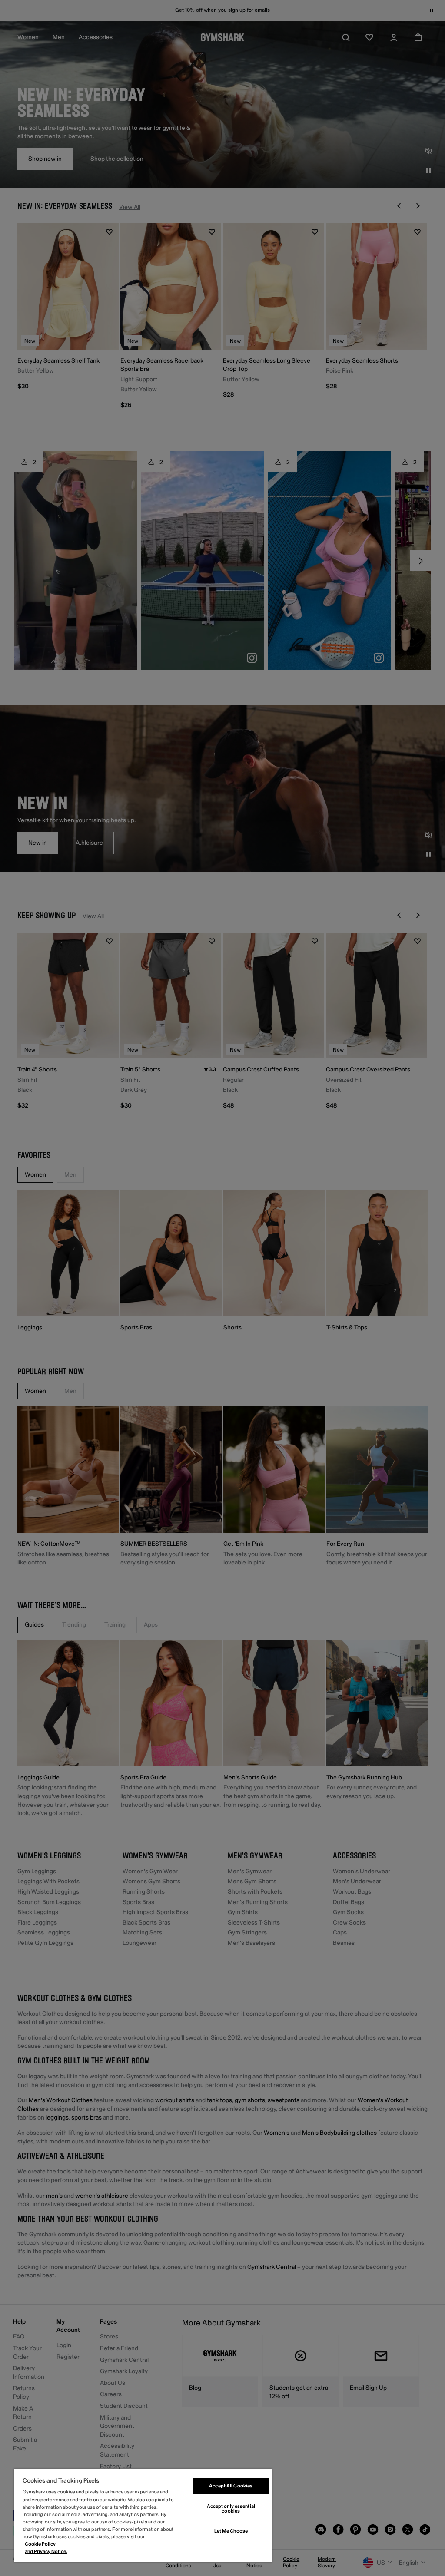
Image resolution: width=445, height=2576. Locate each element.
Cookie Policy (40, 2544)
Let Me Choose (231, 2531)
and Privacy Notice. (46, 2551)
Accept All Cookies (231, 2486)
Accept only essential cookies (231, 2509)
